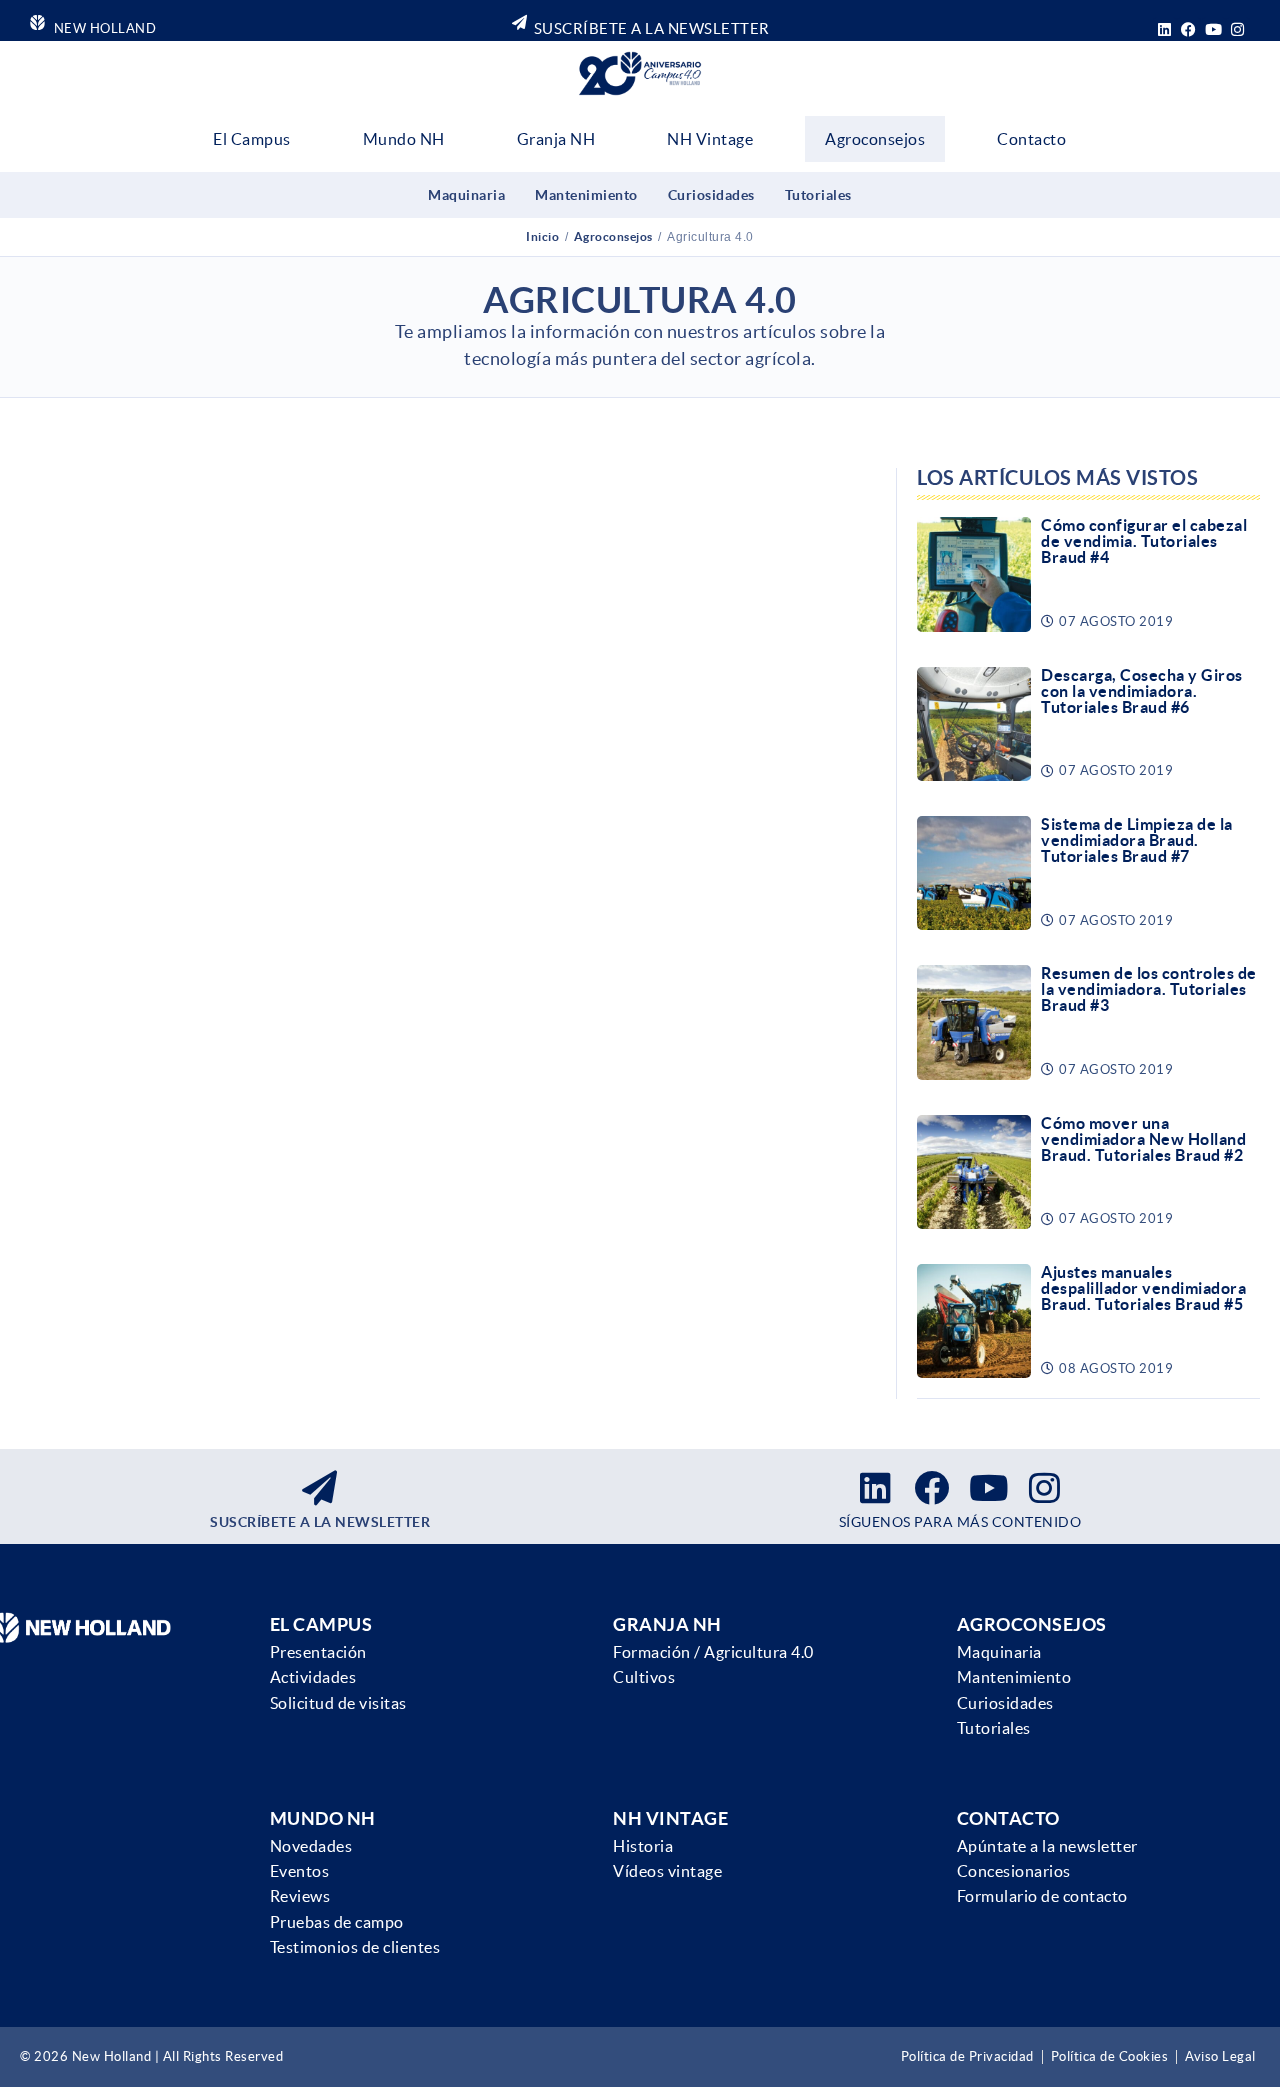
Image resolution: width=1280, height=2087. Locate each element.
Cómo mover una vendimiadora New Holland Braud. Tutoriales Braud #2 (1143, 1139)
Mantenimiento (586, 195)
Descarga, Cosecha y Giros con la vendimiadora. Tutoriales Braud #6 (1142, 691)
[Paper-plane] (320, 1487)
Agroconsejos (875, 139)
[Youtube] (1214, 29)
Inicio (542, 236)
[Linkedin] (1165, 29)
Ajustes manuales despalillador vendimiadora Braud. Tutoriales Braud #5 (1143, 1288)
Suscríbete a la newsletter (320, 1522)
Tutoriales (818, 195)
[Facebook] (1189, 29)
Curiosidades (711, 195)
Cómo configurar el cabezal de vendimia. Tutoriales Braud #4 (1144, 541)
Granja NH (556, 139)
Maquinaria (466, 195)
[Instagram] (1238, 29)
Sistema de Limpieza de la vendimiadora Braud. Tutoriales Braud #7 (1137, 840)
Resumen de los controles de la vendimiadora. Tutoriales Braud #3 (1149, 989)
